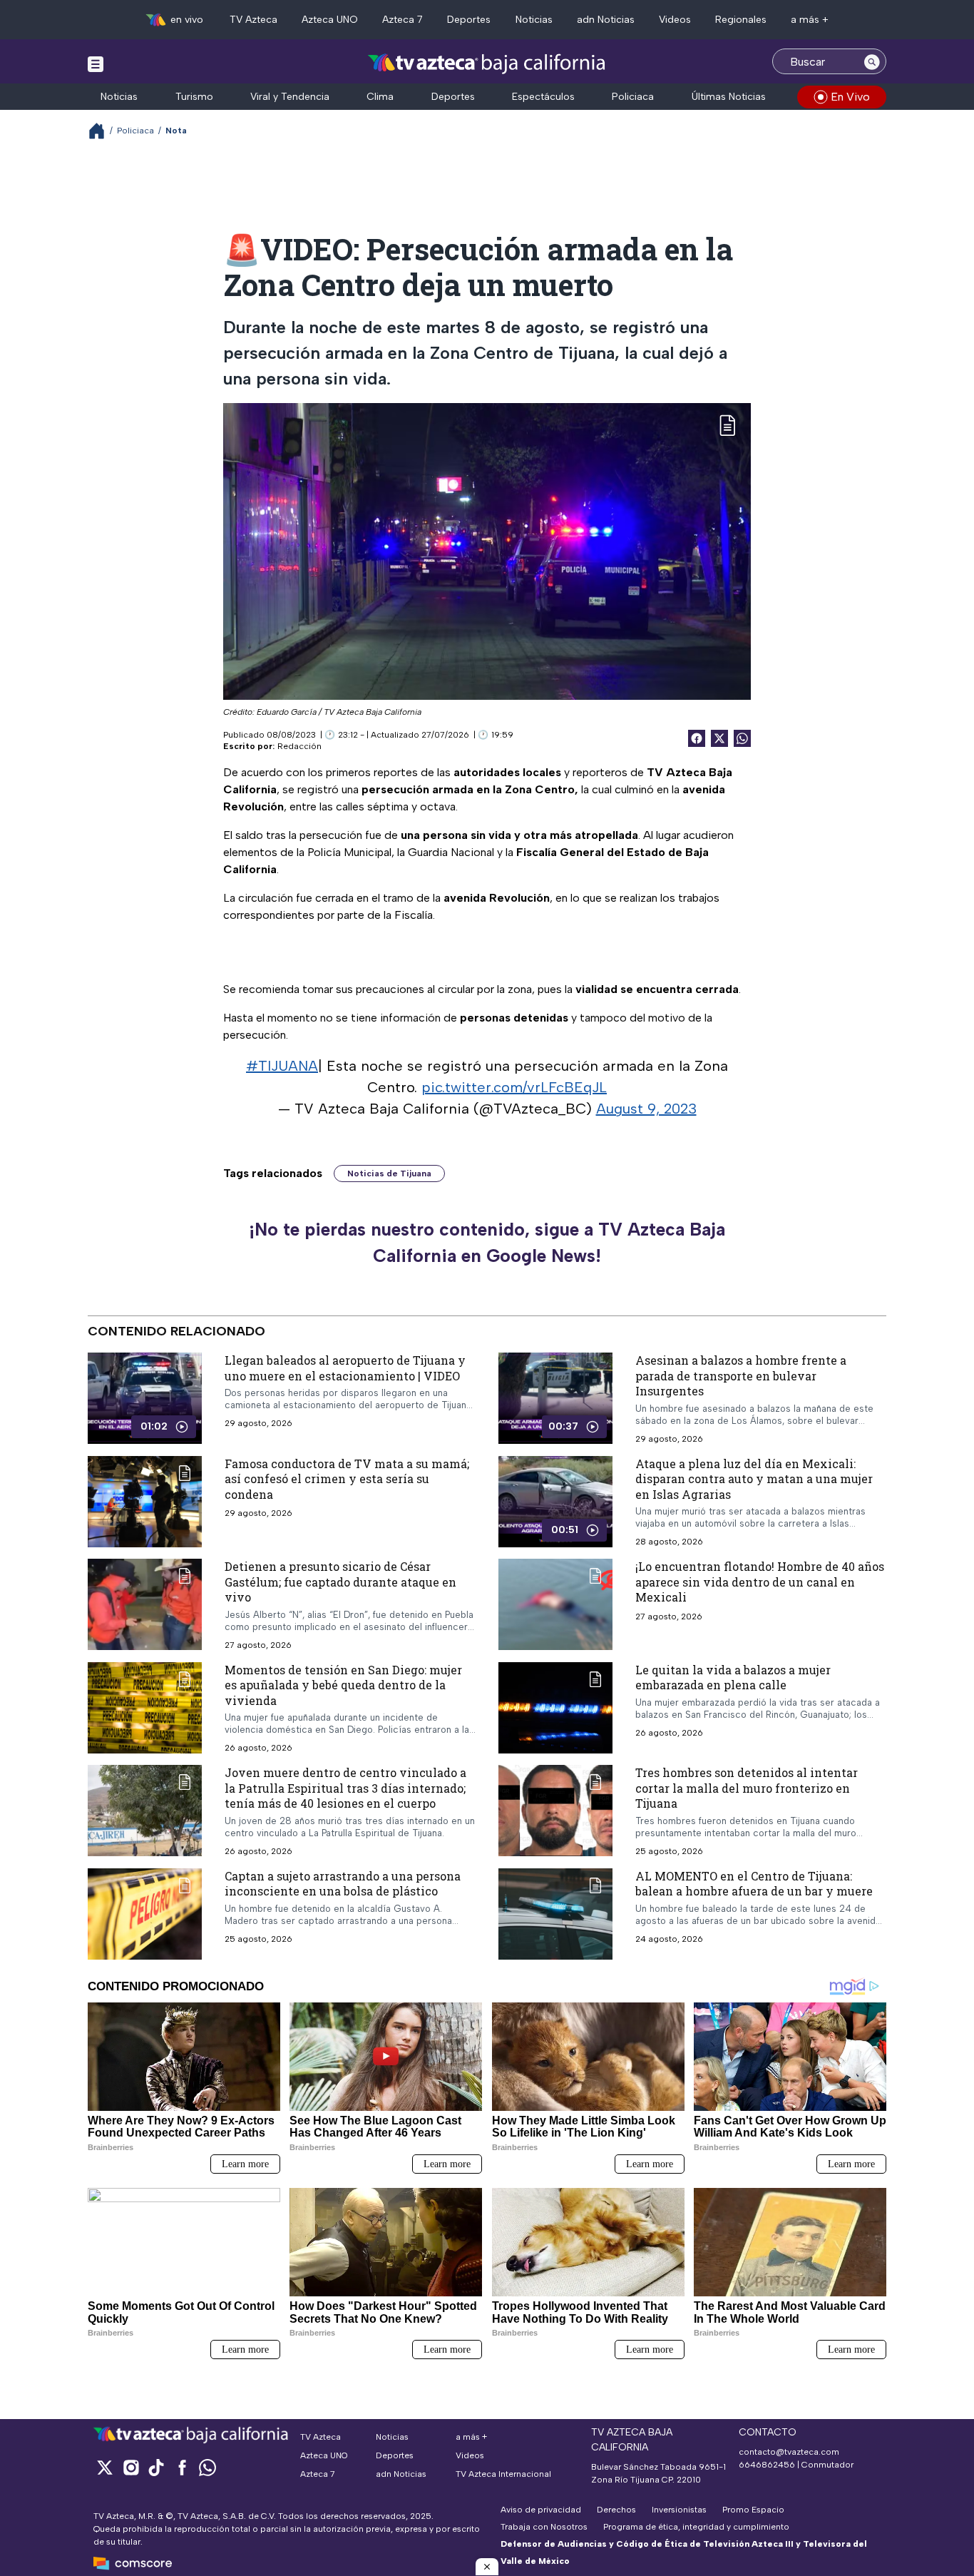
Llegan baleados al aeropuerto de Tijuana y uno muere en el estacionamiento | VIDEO (345, 1368)
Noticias (534, 20)
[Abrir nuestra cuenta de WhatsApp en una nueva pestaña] (207, 2467)
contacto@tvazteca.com (789, 2452)
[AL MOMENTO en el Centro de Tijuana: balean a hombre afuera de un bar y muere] (555, 1914)
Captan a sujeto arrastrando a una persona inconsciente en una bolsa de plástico (343, 1884)
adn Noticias (606, 20)
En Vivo (850, 97)
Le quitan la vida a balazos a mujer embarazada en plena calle (733, 1678)
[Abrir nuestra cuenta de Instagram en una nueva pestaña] (130, 2467)
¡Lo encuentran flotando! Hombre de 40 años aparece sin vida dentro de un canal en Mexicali (760, 1582)
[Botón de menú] (96, 63)
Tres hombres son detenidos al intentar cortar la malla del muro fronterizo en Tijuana (747, 1788)
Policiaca (633, 97)
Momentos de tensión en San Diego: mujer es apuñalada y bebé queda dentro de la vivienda (343, 1685)
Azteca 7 (403, 20)
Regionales (741, 20)
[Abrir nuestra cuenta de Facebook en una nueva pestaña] (182, 2467)
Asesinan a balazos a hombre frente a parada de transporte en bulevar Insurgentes (741, 1375)
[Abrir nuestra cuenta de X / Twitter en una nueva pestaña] (105, 2467)
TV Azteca (253, 20)
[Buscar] (872, 61)
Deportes (469, 20)
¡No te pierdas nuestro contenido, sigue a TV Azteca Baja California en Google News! (487, 1243)
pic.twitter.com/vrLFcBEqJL (514, 1087)
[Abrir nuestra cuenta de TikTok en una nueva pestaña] (156, 2467)
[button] (487, 2567)
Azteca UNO (330, 20)
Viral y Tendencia (290, 97)
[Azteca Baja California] (487, 63)
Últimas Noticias (729, 97)
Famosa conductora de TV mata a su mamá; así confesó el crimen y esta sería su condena (347, 1478)
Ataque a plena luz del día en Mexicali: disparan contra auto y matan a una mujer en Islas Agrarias (754, 1478)
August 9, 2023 (646, 1109)
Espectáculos (543, 97)
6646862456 (767, 2465)
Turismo (194, 97)
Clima (380, 97)
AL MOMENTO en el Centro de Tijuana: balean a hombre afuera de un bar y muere (754, 1884)
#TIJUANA (282, 1066)
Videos (675, 20)
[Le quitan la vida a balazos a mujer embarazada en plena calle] (555, 1708)
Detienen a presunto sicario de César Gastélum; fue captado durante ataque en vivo (340, 1582)
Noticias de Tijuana (389, 1174)
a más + (810, 20)
